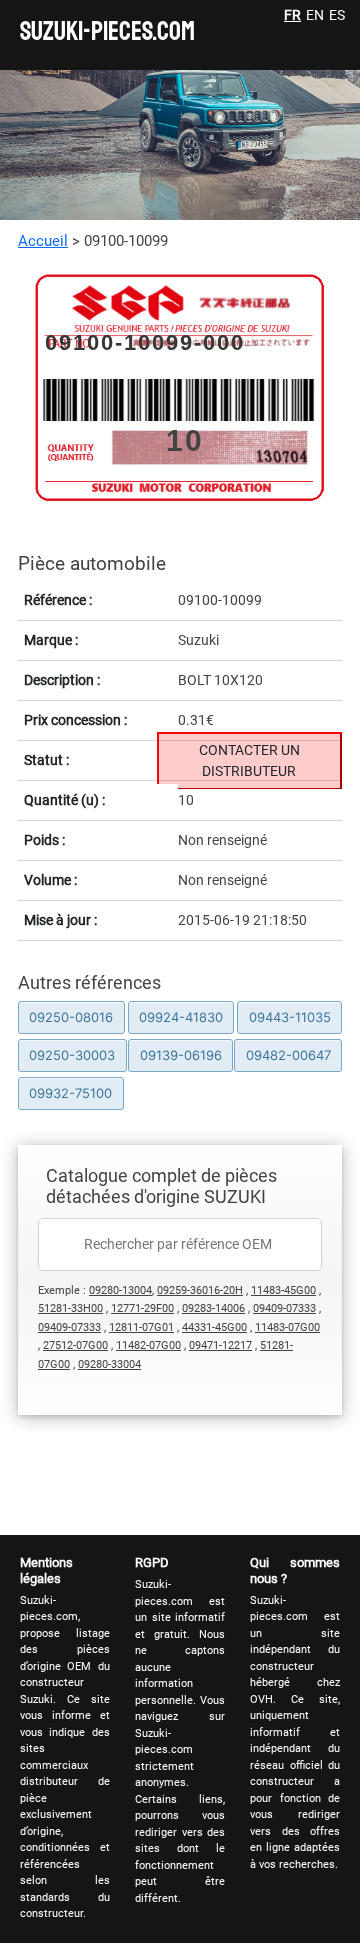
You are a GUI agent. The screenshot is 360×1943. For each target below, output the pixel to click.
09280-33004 (109, 1364)
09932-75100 (70, 1093)
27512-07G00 (75, 1345)
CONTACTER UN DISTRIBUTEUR (249, 760)
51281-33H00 (70, 1308)
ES (337, 15)
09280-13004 (120, 1290)
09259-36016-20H (200, 1290)
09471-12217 (220, 1345)
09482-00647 (288, 1055)
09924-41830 (181, 1017)
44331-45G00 (214, 1327)
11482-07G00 (148, 1345)
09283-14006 (213, 1308)
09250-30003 (72, 1055)
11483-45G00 (283, 1290)
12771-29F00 (142, 1308)
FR (292, 15)
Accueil (43, 241)
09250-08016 (71, 1017)
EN (315, 15)
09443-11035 (290, 1017)
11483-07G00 (287, 1327)
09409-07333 (284, 1308)
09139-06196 (181, 1055)
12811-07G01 (141, 1327)
